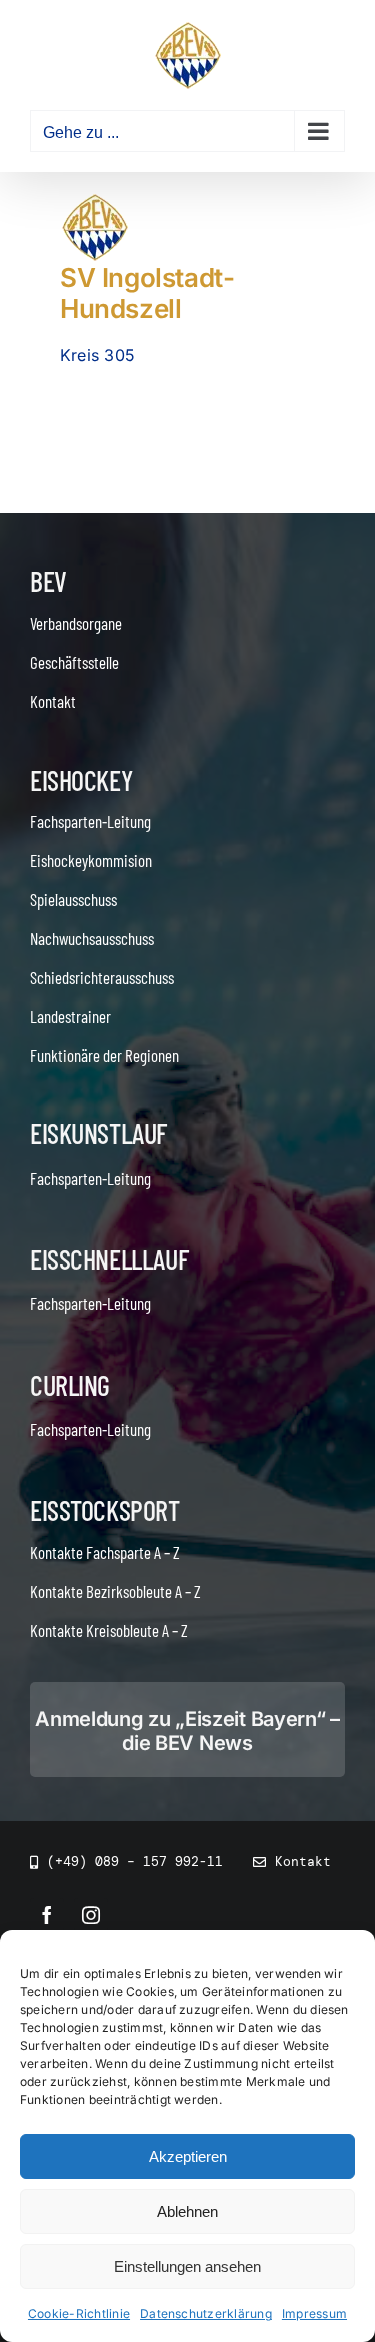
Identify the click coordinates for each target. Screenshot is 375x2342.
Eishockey (81, 780)
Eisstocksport (105, 1510)
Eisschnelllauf (109, 1259)
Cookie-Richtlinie (79, 2313)
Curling (70, 1385)
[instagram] (91, 1915)
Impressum (314, 2313)
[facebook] (47, 1915)
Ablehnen (187, 2211)
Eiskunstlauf (98, 1133)
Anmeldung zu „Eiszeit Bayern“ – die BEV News (187, 1731)
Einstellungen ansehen (187, 2266)
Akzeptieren (188, 2156)
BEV (48, 581)
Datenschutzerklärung (206, 2313)
